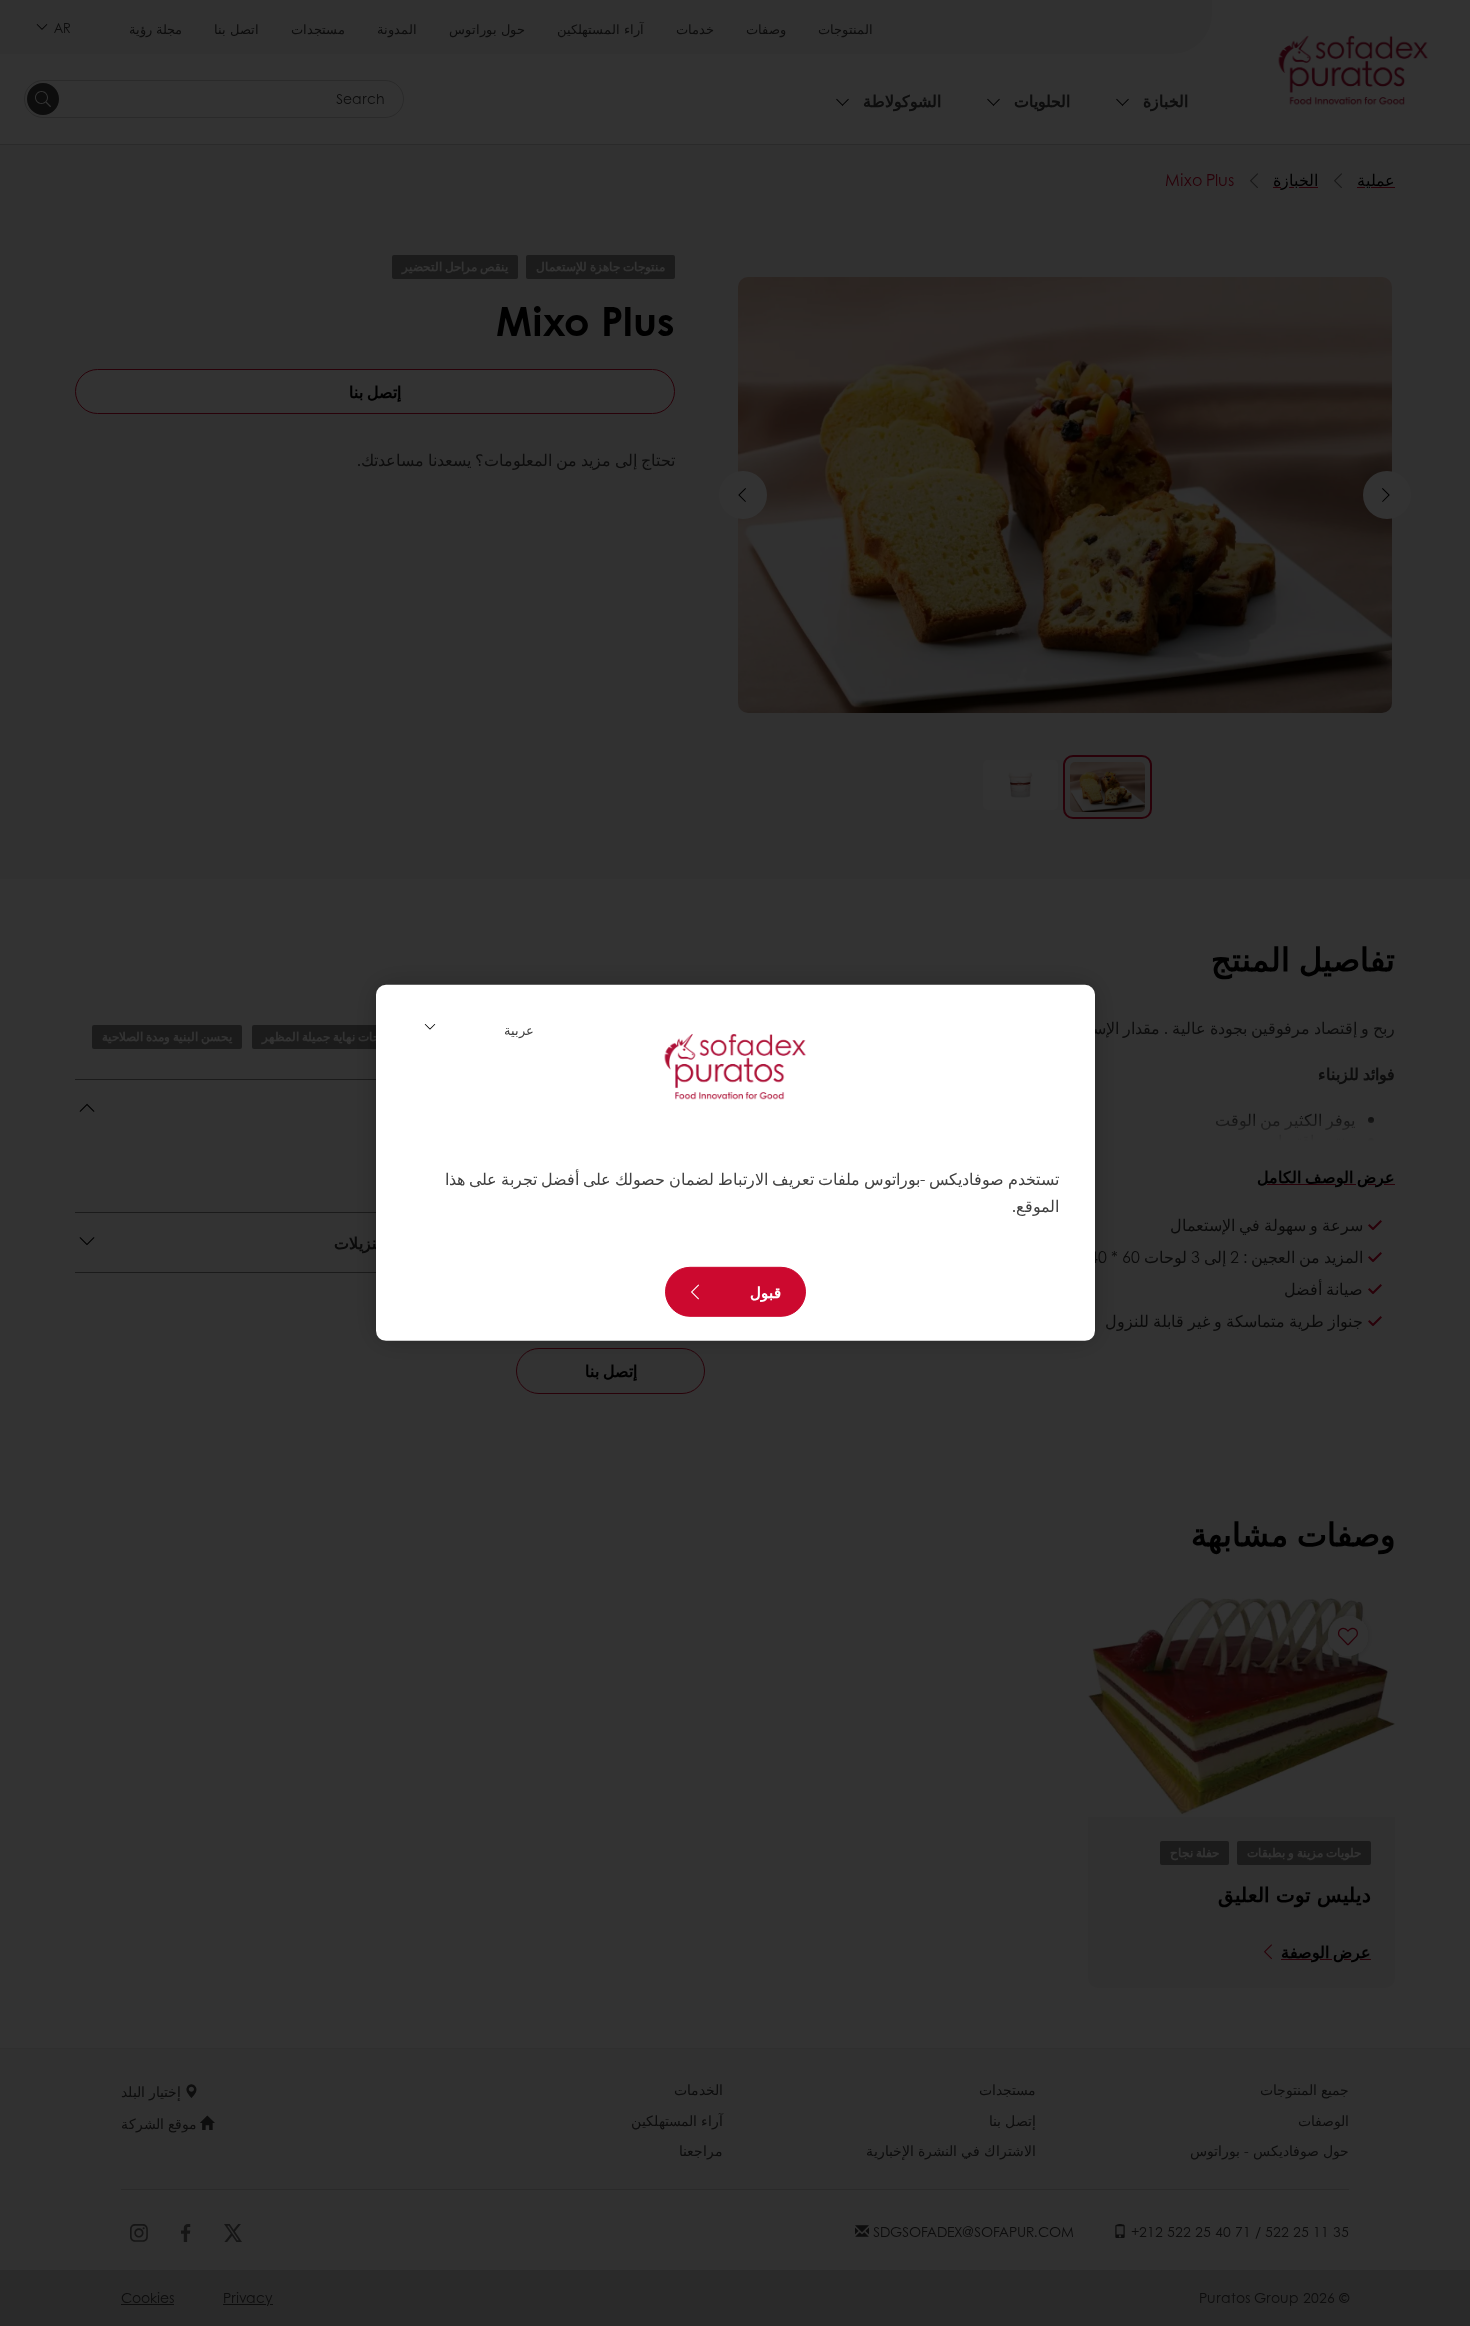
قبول (765, 1292)
